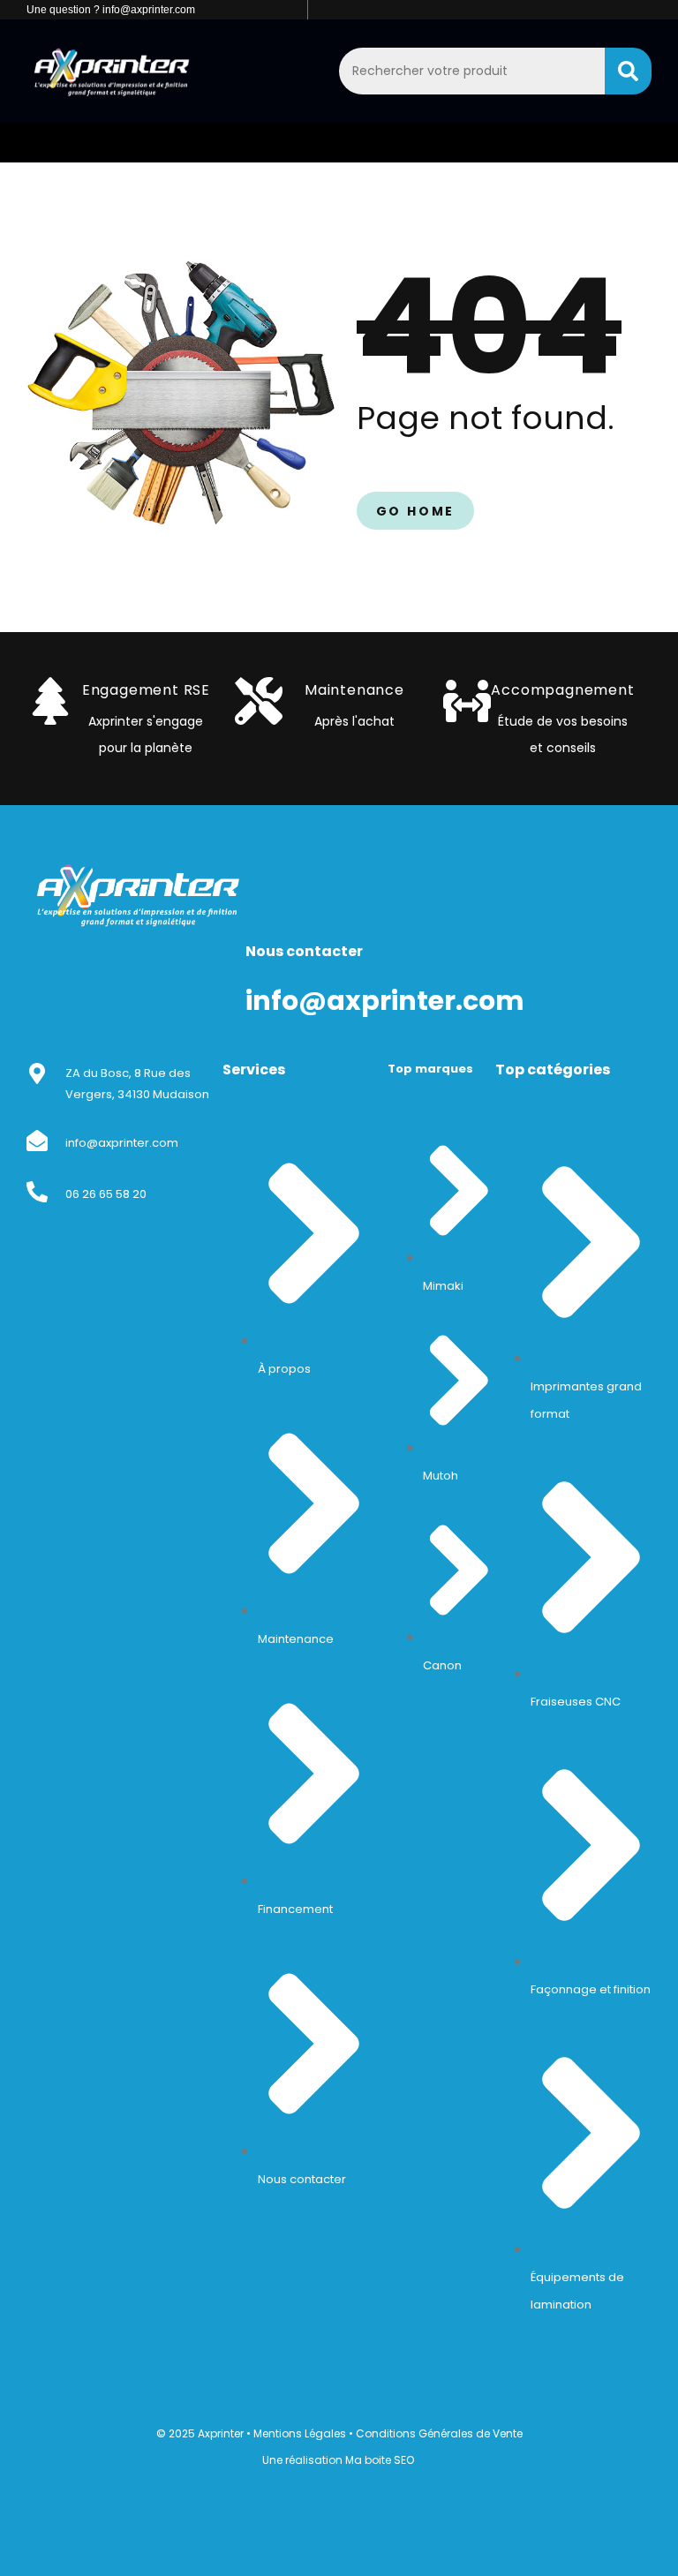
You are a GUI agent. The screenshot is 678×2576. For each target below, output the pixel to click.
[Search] (628, 71)
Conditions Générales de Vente (439, 2433)
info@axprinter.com (122, 1143)
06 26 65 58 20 (106, 1194)
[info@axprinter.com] (37, 1141)
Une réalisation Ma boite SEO (338, 2460)
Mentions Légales (300, 2433)
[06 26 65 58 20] (37, 1192)
